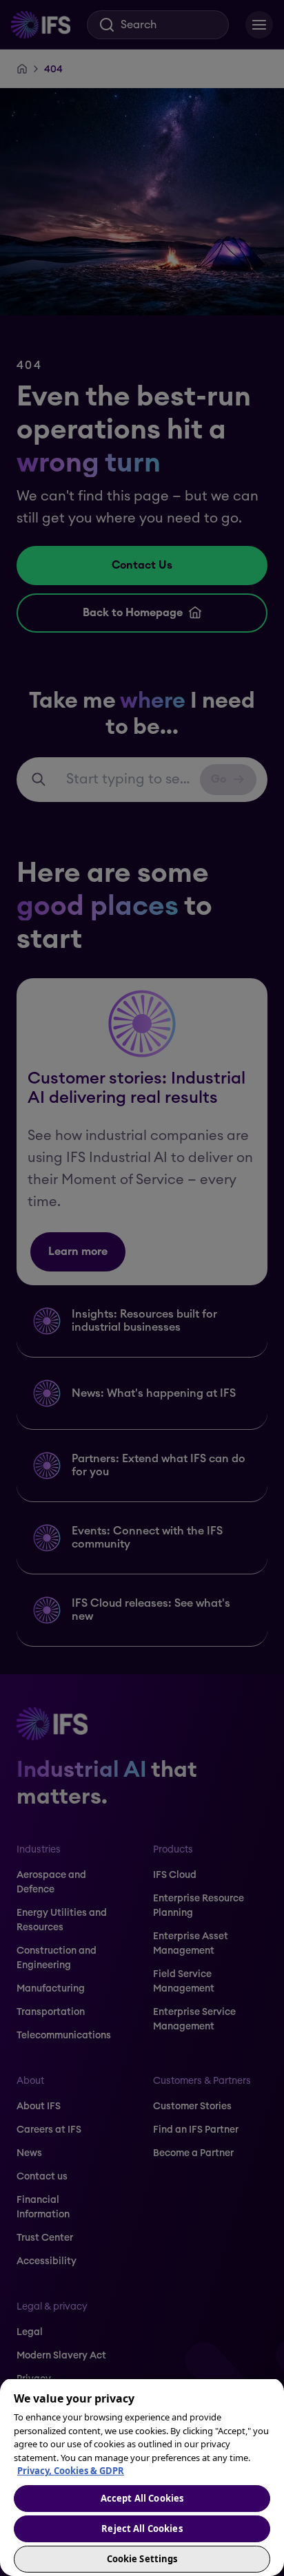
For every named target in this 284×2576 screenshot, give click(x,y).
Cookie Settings (142, 2559)
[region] (142, 2477)
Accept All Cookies (142, 2498)
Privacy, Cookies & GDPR (71, 2471)
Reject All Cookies (142, 2529)
